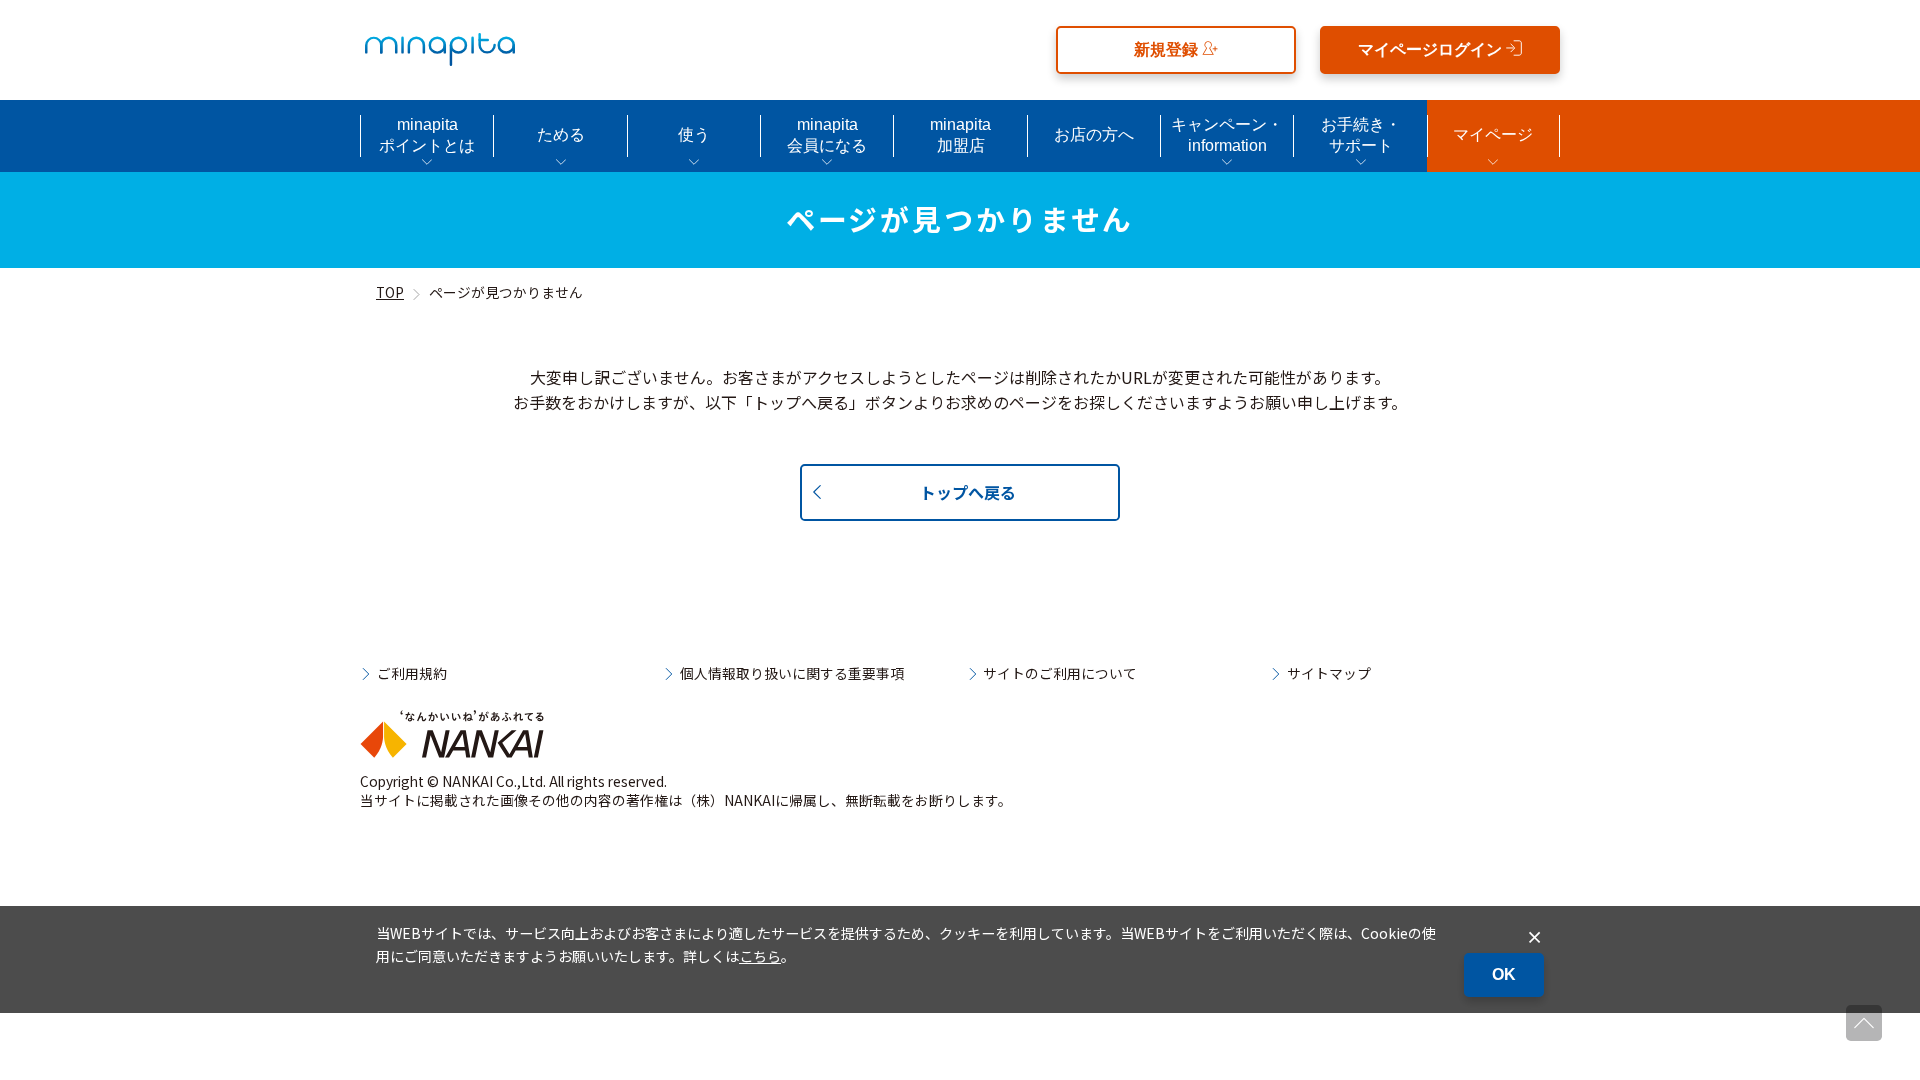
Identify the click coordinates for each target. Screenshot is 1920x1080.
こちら (760, 956)
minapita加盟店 (960, 135)
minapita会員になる (827, 135)
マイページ (1493, 134)
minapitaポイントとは (427, 135)
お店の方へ (1094, 134)
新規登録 (1168, 49)
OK (1504, 974)
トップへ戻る (968, 492)
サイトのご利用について (1060, 674)
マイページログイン (1432, 49)
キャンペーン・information (1227, 135)
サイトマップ (1329, 674)
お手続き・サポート (1361, 135)
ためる (561, 134)
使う (694, 134)
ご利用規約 (412, 674)
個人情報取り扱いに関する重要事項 (792, 674)
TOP (390, 292)
